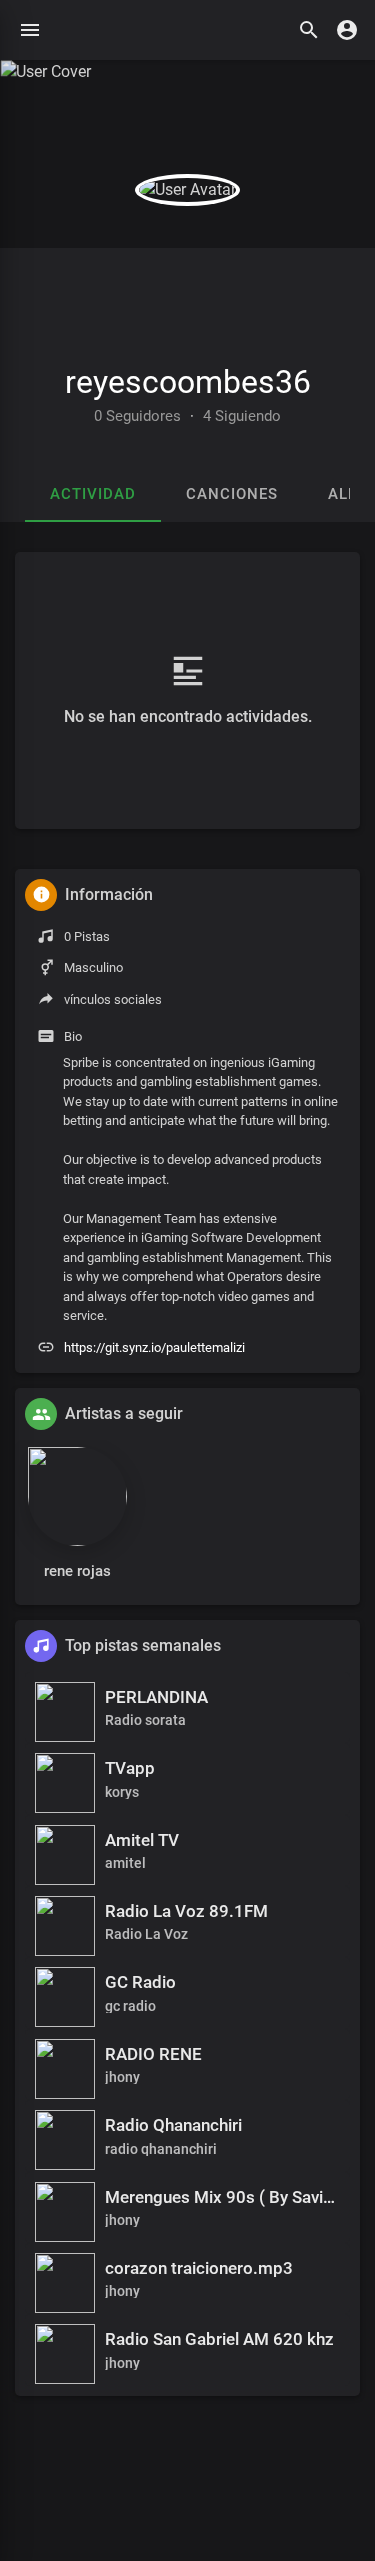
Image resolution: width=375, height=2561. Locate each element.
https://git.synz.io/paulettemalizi (154, 1347)
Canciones (232, 494)
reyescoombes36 (188, 382)
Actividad (93, 494)
